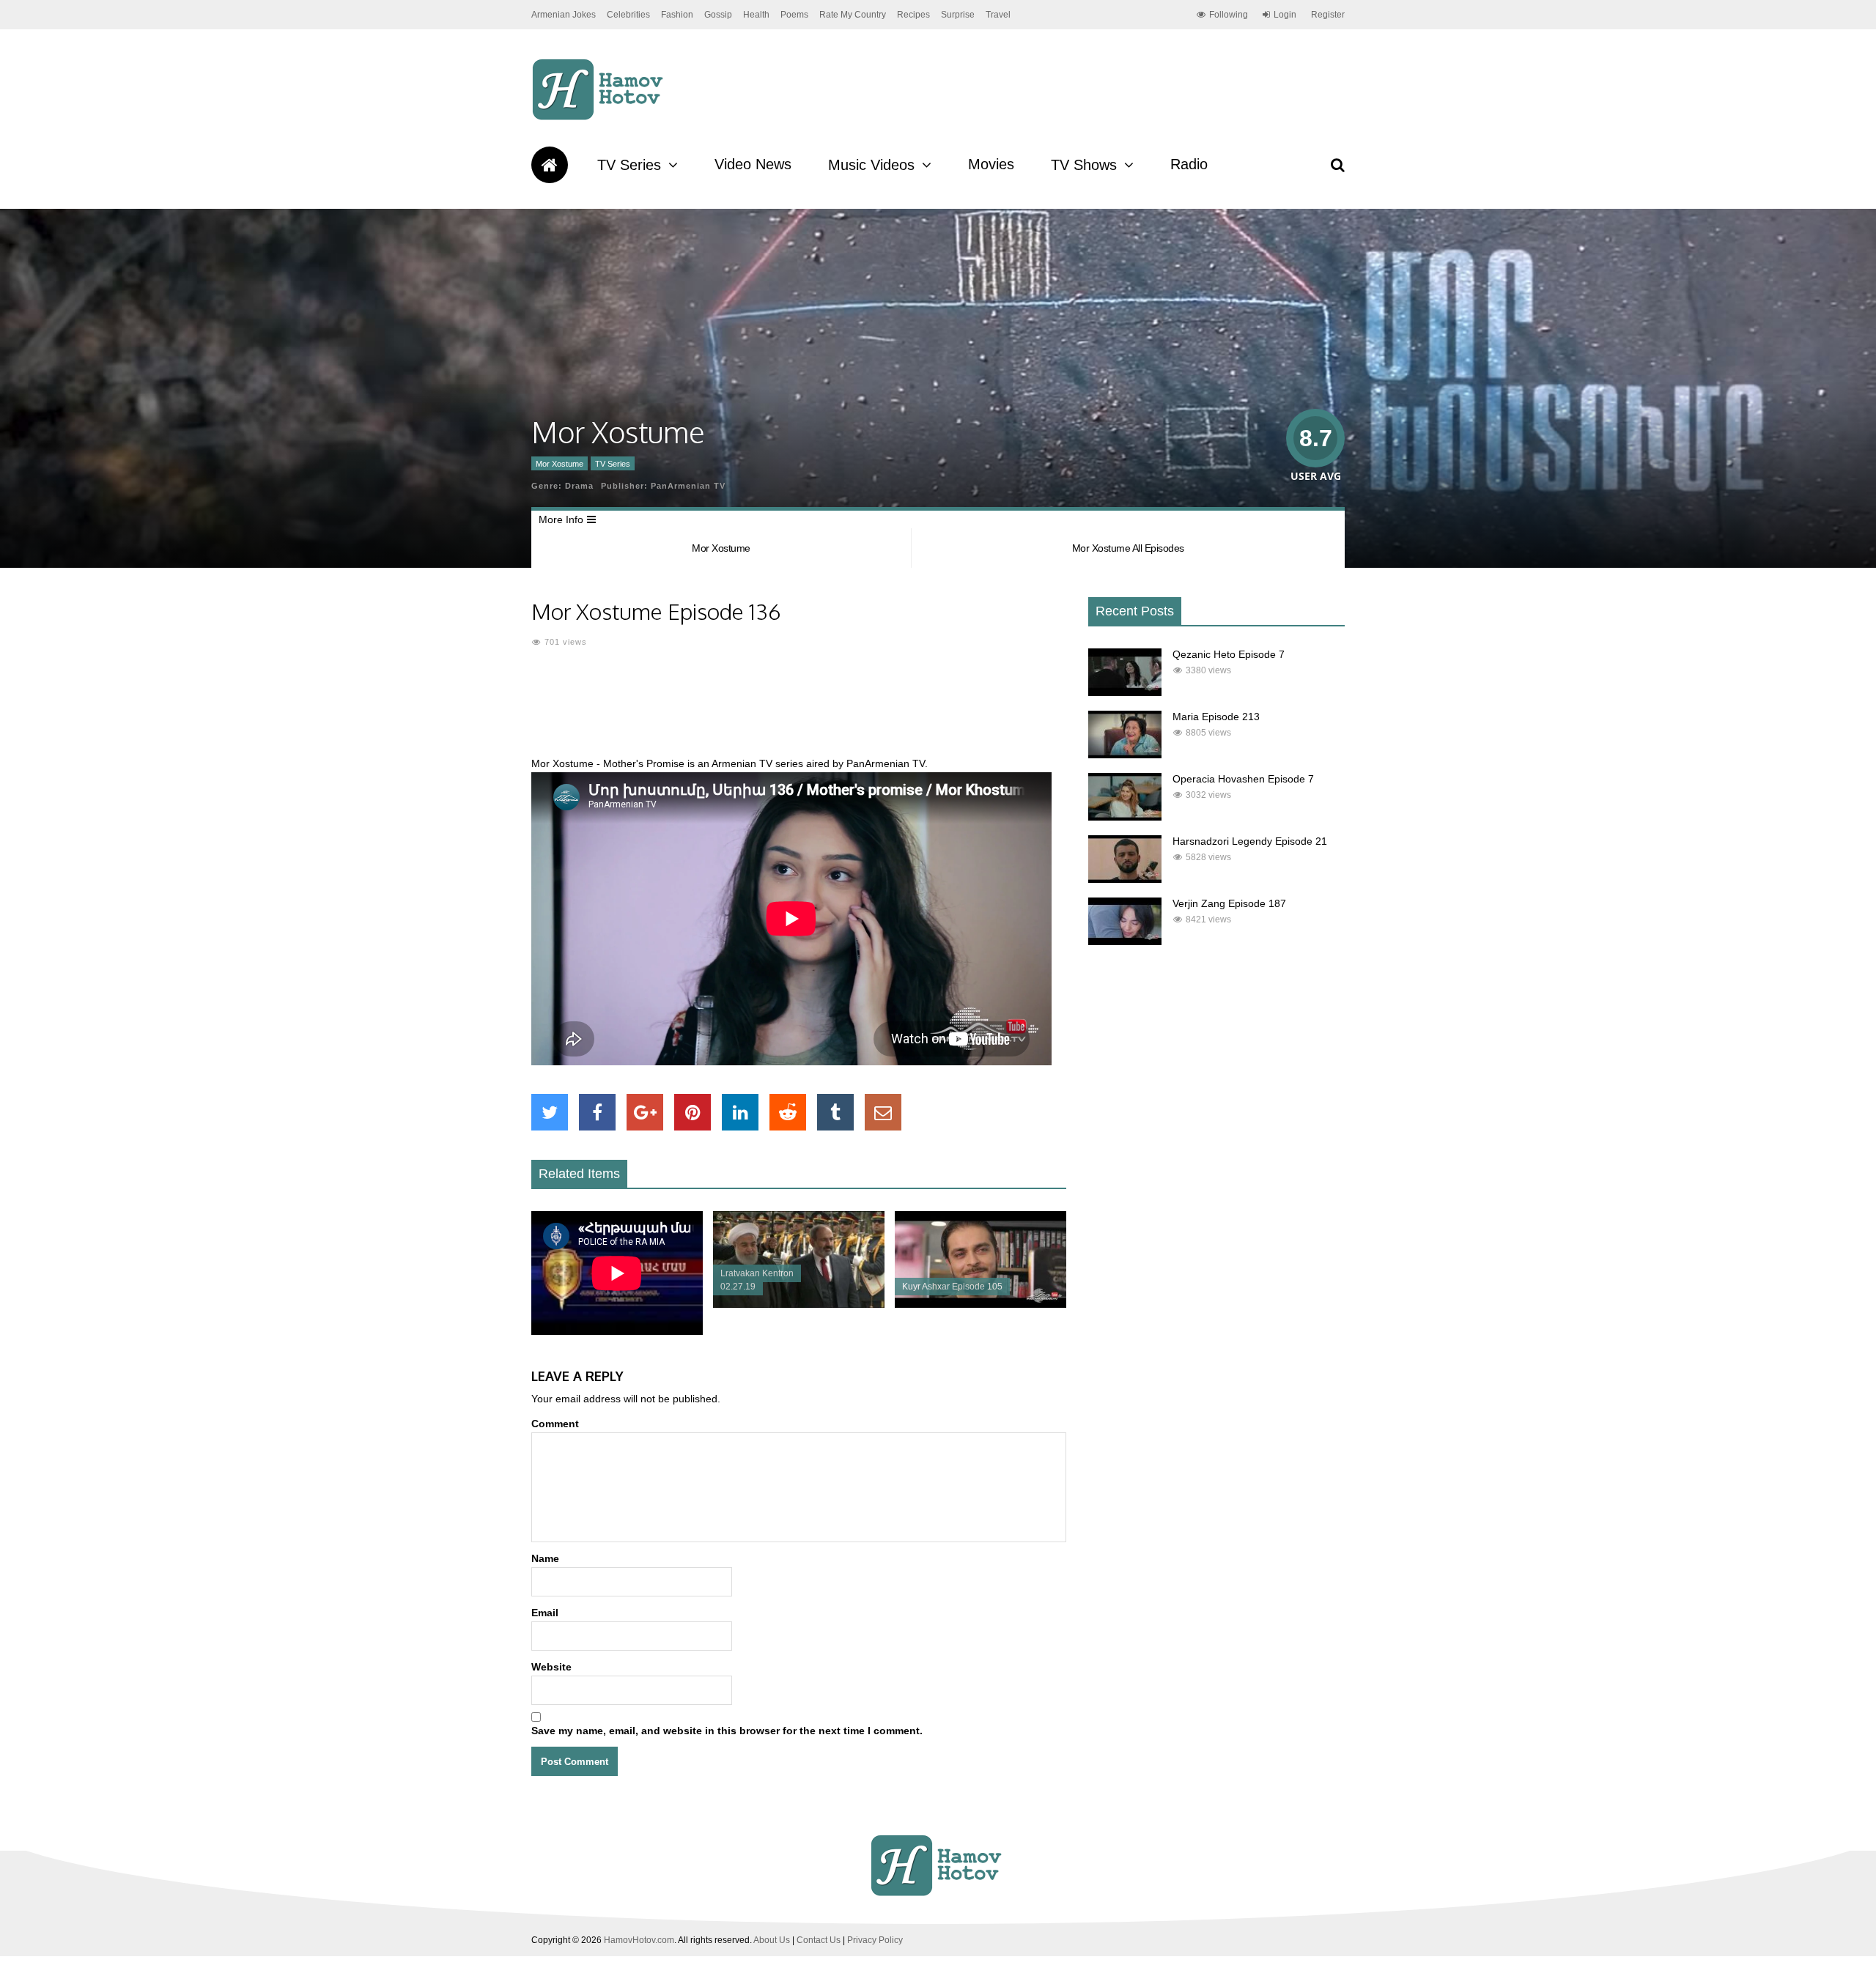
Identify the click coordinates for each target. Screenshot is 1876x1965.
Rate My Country (853, 15)
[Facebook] (597, 1112)
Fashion (677, 15)
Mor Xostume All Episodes (1128, 548)
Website (551, 1667)
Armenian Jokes (564, 15)
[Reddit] (788, 1112)
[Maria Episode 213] (1125, 755)
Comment (555, 1424)
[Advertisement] (799, 711)
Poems (794, 15)
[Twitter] (550, 1112)
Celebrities (628, 15)
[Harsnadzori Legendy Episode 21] (1125, 879)
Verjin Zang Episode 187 (1229, 903)
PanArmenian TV (688, 486)
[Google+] (645, 1112)
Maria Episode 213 (1216, 717)
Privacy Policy (875, 1940)
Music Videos (871, 165)
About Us (772, 1940)
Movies (991, 164)
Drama (579, 486)
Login (1285, 15)
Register (1328, 15)
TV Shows (1084, 165)
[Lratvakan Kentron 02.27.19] (799, 1304)
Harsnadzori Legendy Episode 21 (1250, 841)
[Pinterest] (693, 1112)
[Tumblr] (835, 1112)
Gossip (718, 15)
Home (550, 165)
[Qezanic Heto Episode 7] (1125, 692)
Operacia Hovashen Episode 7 (1243, 779)
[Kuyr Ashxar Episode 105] (981, 1304)
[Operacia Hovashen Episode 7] (1125, 817)
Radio (1189, 164)
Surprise (958, 15)
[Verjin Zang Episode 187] (1125, 941)
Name (545, 1558)
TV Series (629, 165)
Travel (998, 15)
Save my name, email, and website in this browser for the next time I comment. (727, 1731)
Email (545, 1613)
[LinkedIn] (740, 1112)
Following (1229, 15)
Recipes (913, 15)
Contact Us (819, 1940)
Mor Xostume (560, 464)
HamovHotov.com (639, 1940)
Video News (753, 164)
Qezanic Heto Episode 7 (1229, 654)
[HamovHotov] (600, 118)
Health (756, 15)
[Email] (883, 1112)
